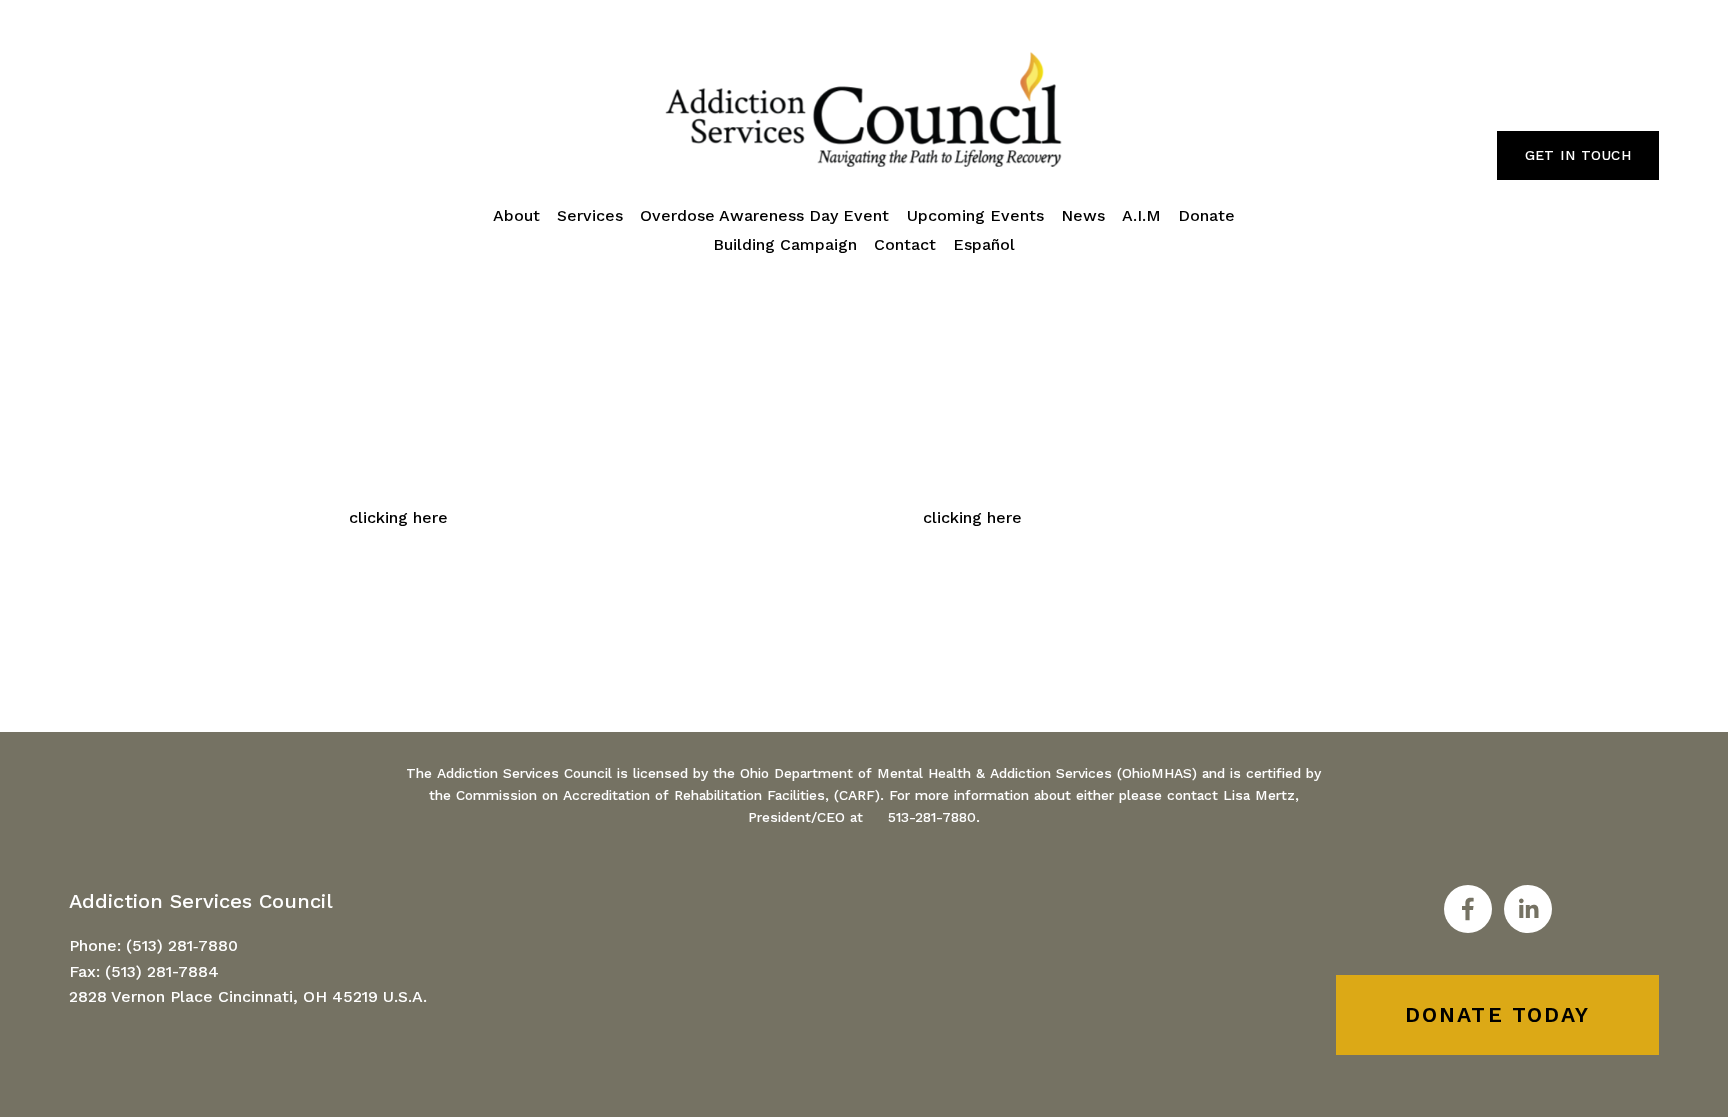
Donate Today (1497, 1014)
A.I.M (1141, 215)
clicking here (398, 517)
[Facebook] (1468, 909)
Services (590, 215)
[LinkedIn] (1528, 909)
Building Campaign (785, 244)
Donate (1206, 215)
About (516, 215)
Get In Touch (1578, 155)
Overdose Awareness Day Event (764, 215)
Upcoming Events (975, 215)
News (1083, 215)
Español (984, 244)
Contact (905, 244)
